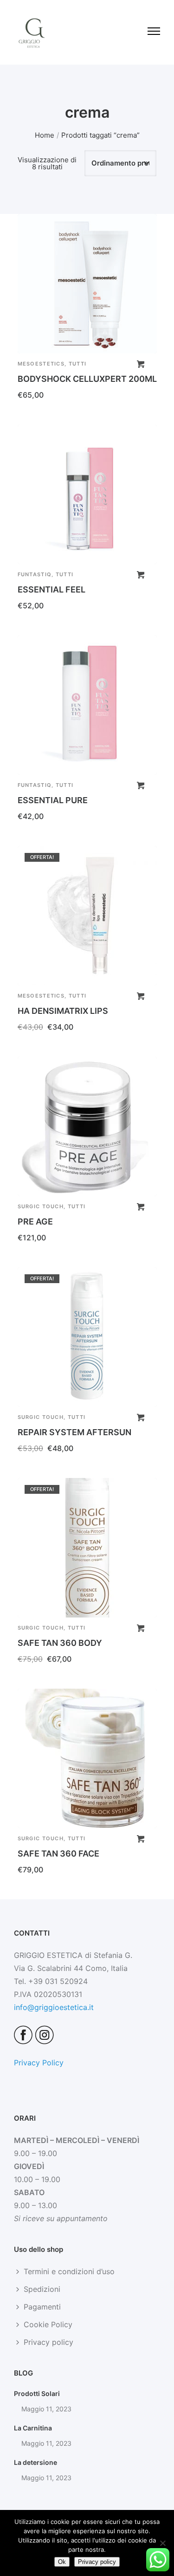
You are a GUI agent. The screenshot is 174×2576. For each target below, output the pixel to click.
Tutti (78, 364)
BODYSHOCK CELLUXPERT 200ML (87, 379)
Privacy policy (48, 2342)
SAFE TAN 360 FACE (58, 1854)
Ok (62, 2562)
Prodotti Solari (37, 2393)
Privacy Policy (39, 2063)
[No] (162, 2543)
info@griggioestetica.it (54, 2007)
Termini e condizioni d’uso (69, 2271)
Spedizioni (42, 2289)
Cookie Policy (48, 2324)
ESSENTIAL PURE (53, 800)
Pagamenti (42, 2307)
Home (45, 135)
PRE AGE (35, 1221)
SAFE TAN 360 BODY (60, 1643)
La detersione (35, 2462)
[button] (141, 364)
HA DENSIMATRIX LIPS (63, 1011)
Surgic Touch (41, 1206)
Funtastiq (35, 574)
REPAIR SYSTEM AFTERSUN (74, 1432)
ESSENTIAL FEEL (52, 589)
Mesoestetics (41, 364)
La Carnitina (33, 2428)
